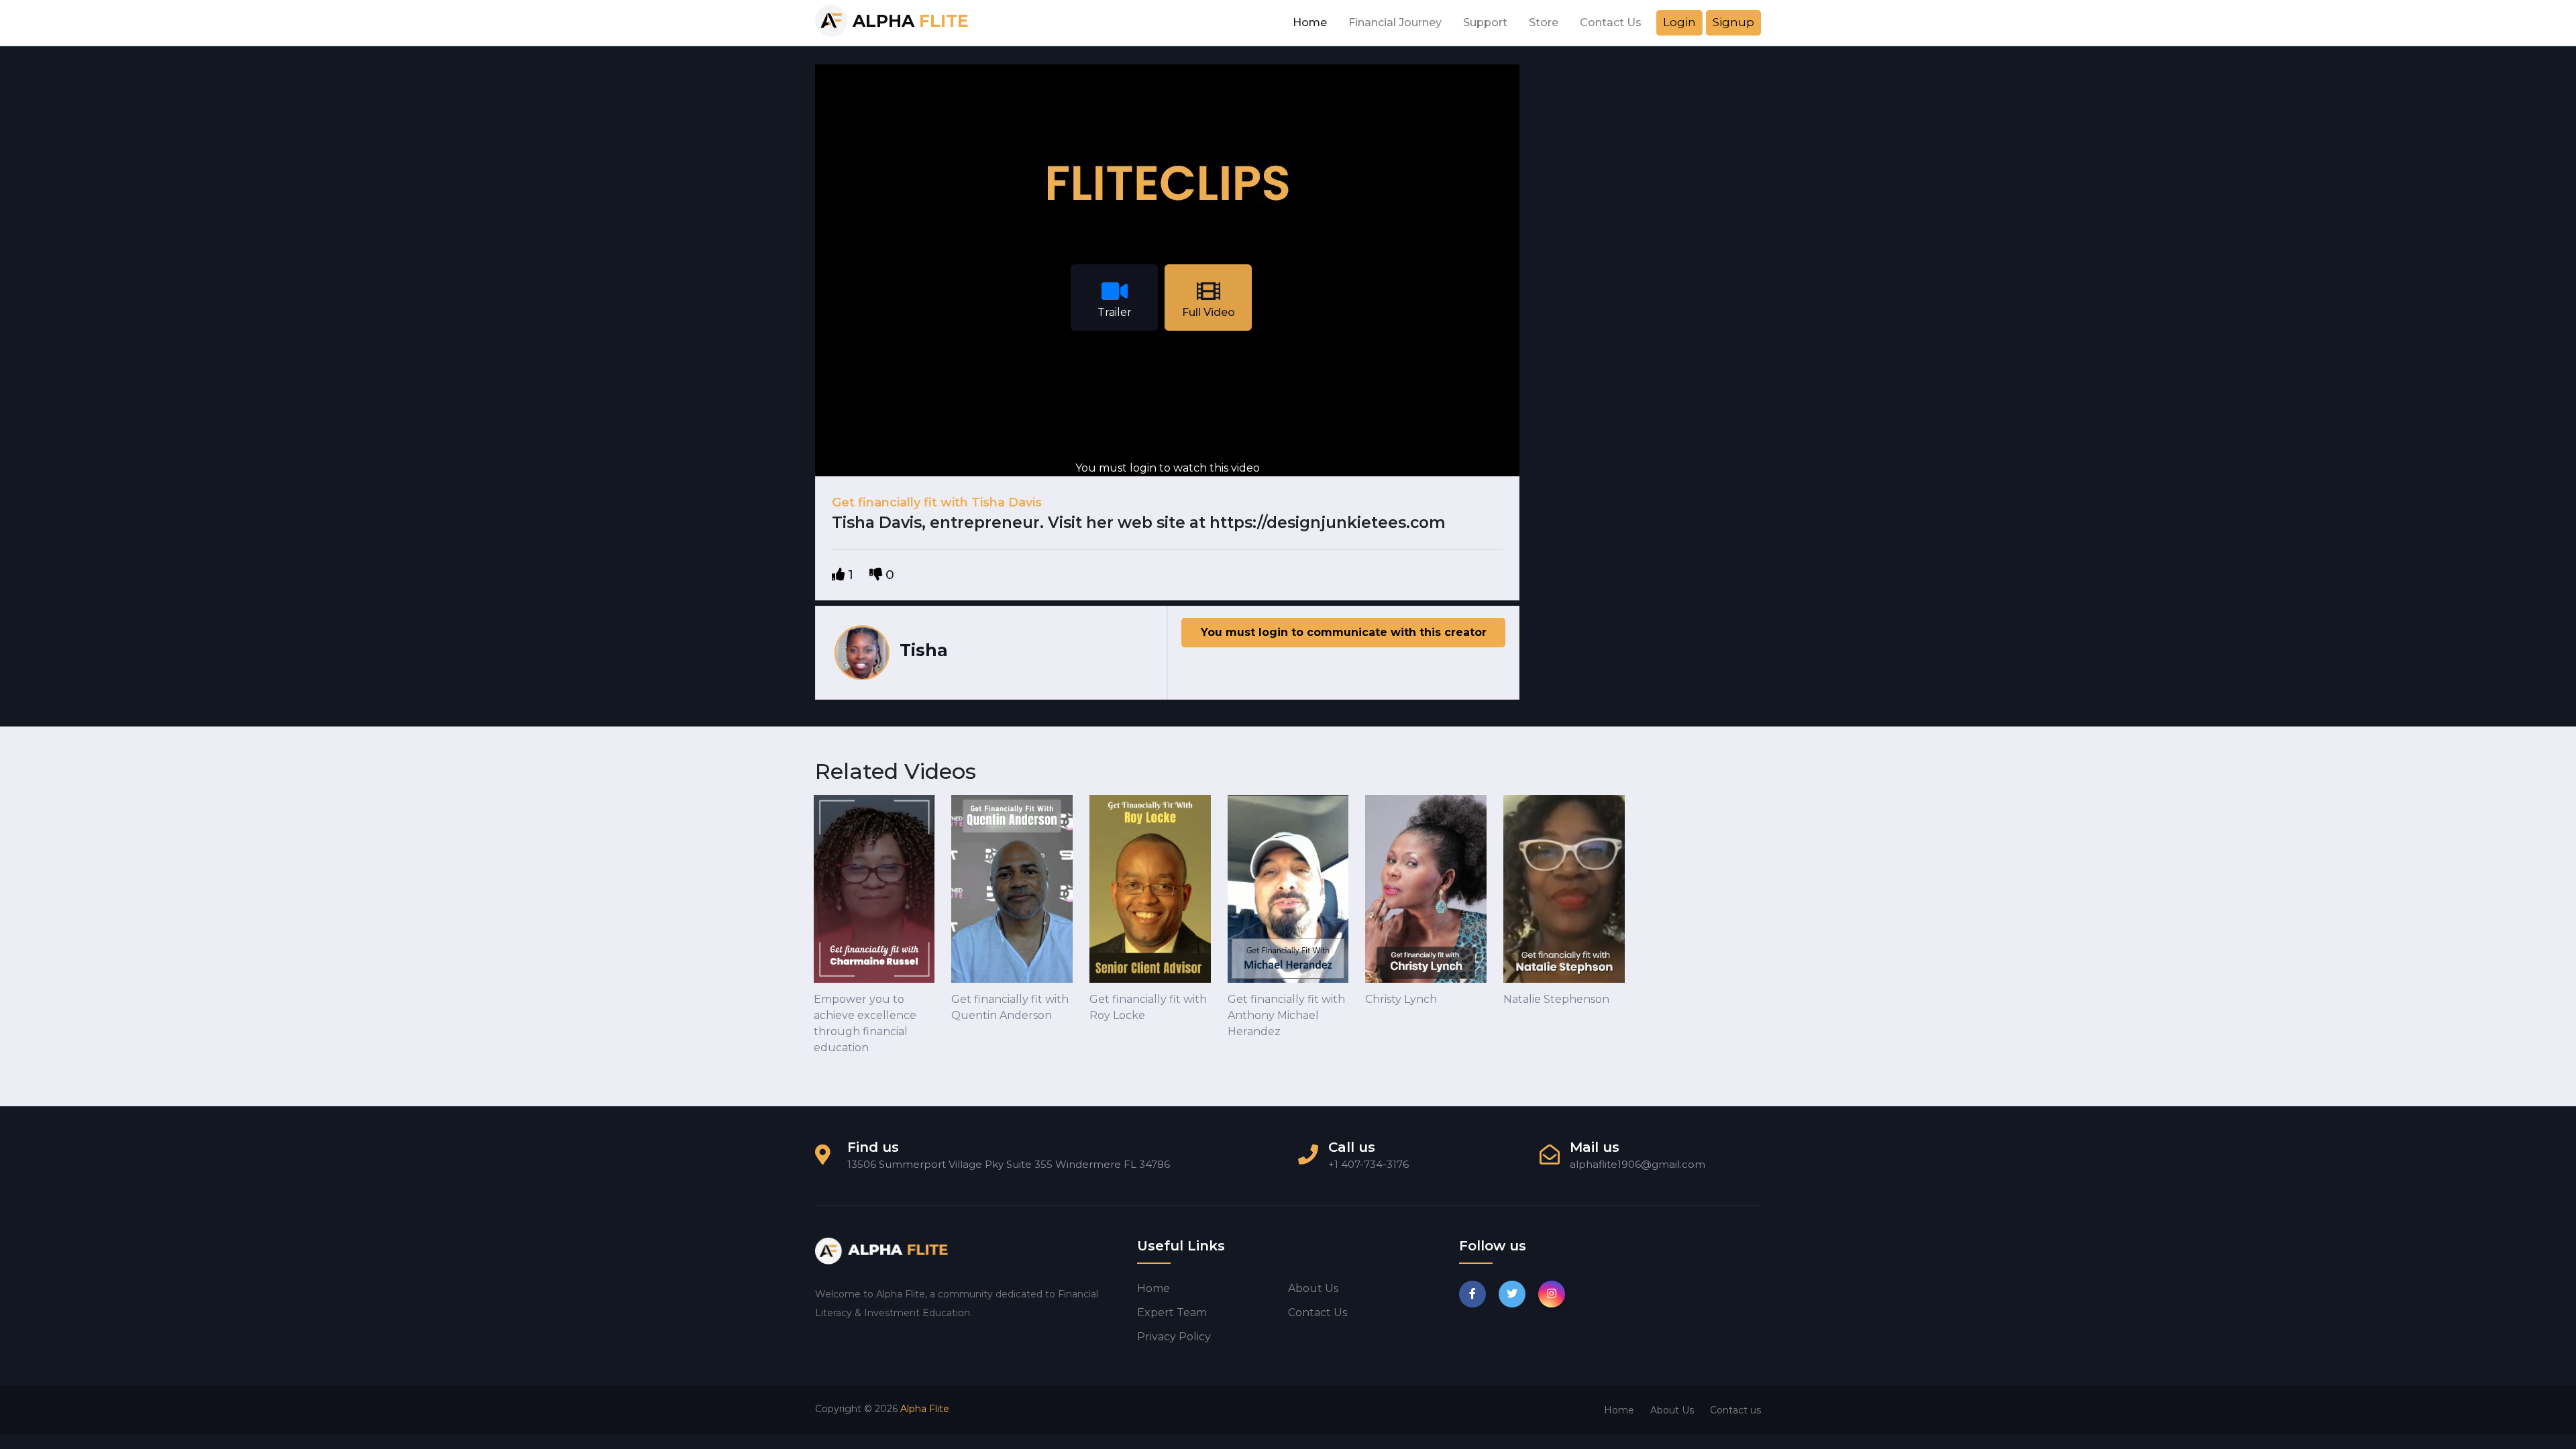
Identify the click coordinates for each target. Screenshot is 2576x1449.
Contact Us (1611, 22)
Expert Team (1172, 1312)
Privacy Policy (1174, 1337)
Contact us (1318, 1312)
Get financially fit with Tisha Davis (937, 502)
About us (1313, 1288)
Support (1485, 22)
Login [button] (1679, 22)
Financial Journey (1395, 22)
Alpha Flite (925, 1409)
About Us (1672, 1410)
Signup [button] (1733, 22)
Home (1310, 22)
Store (1544, 22)
